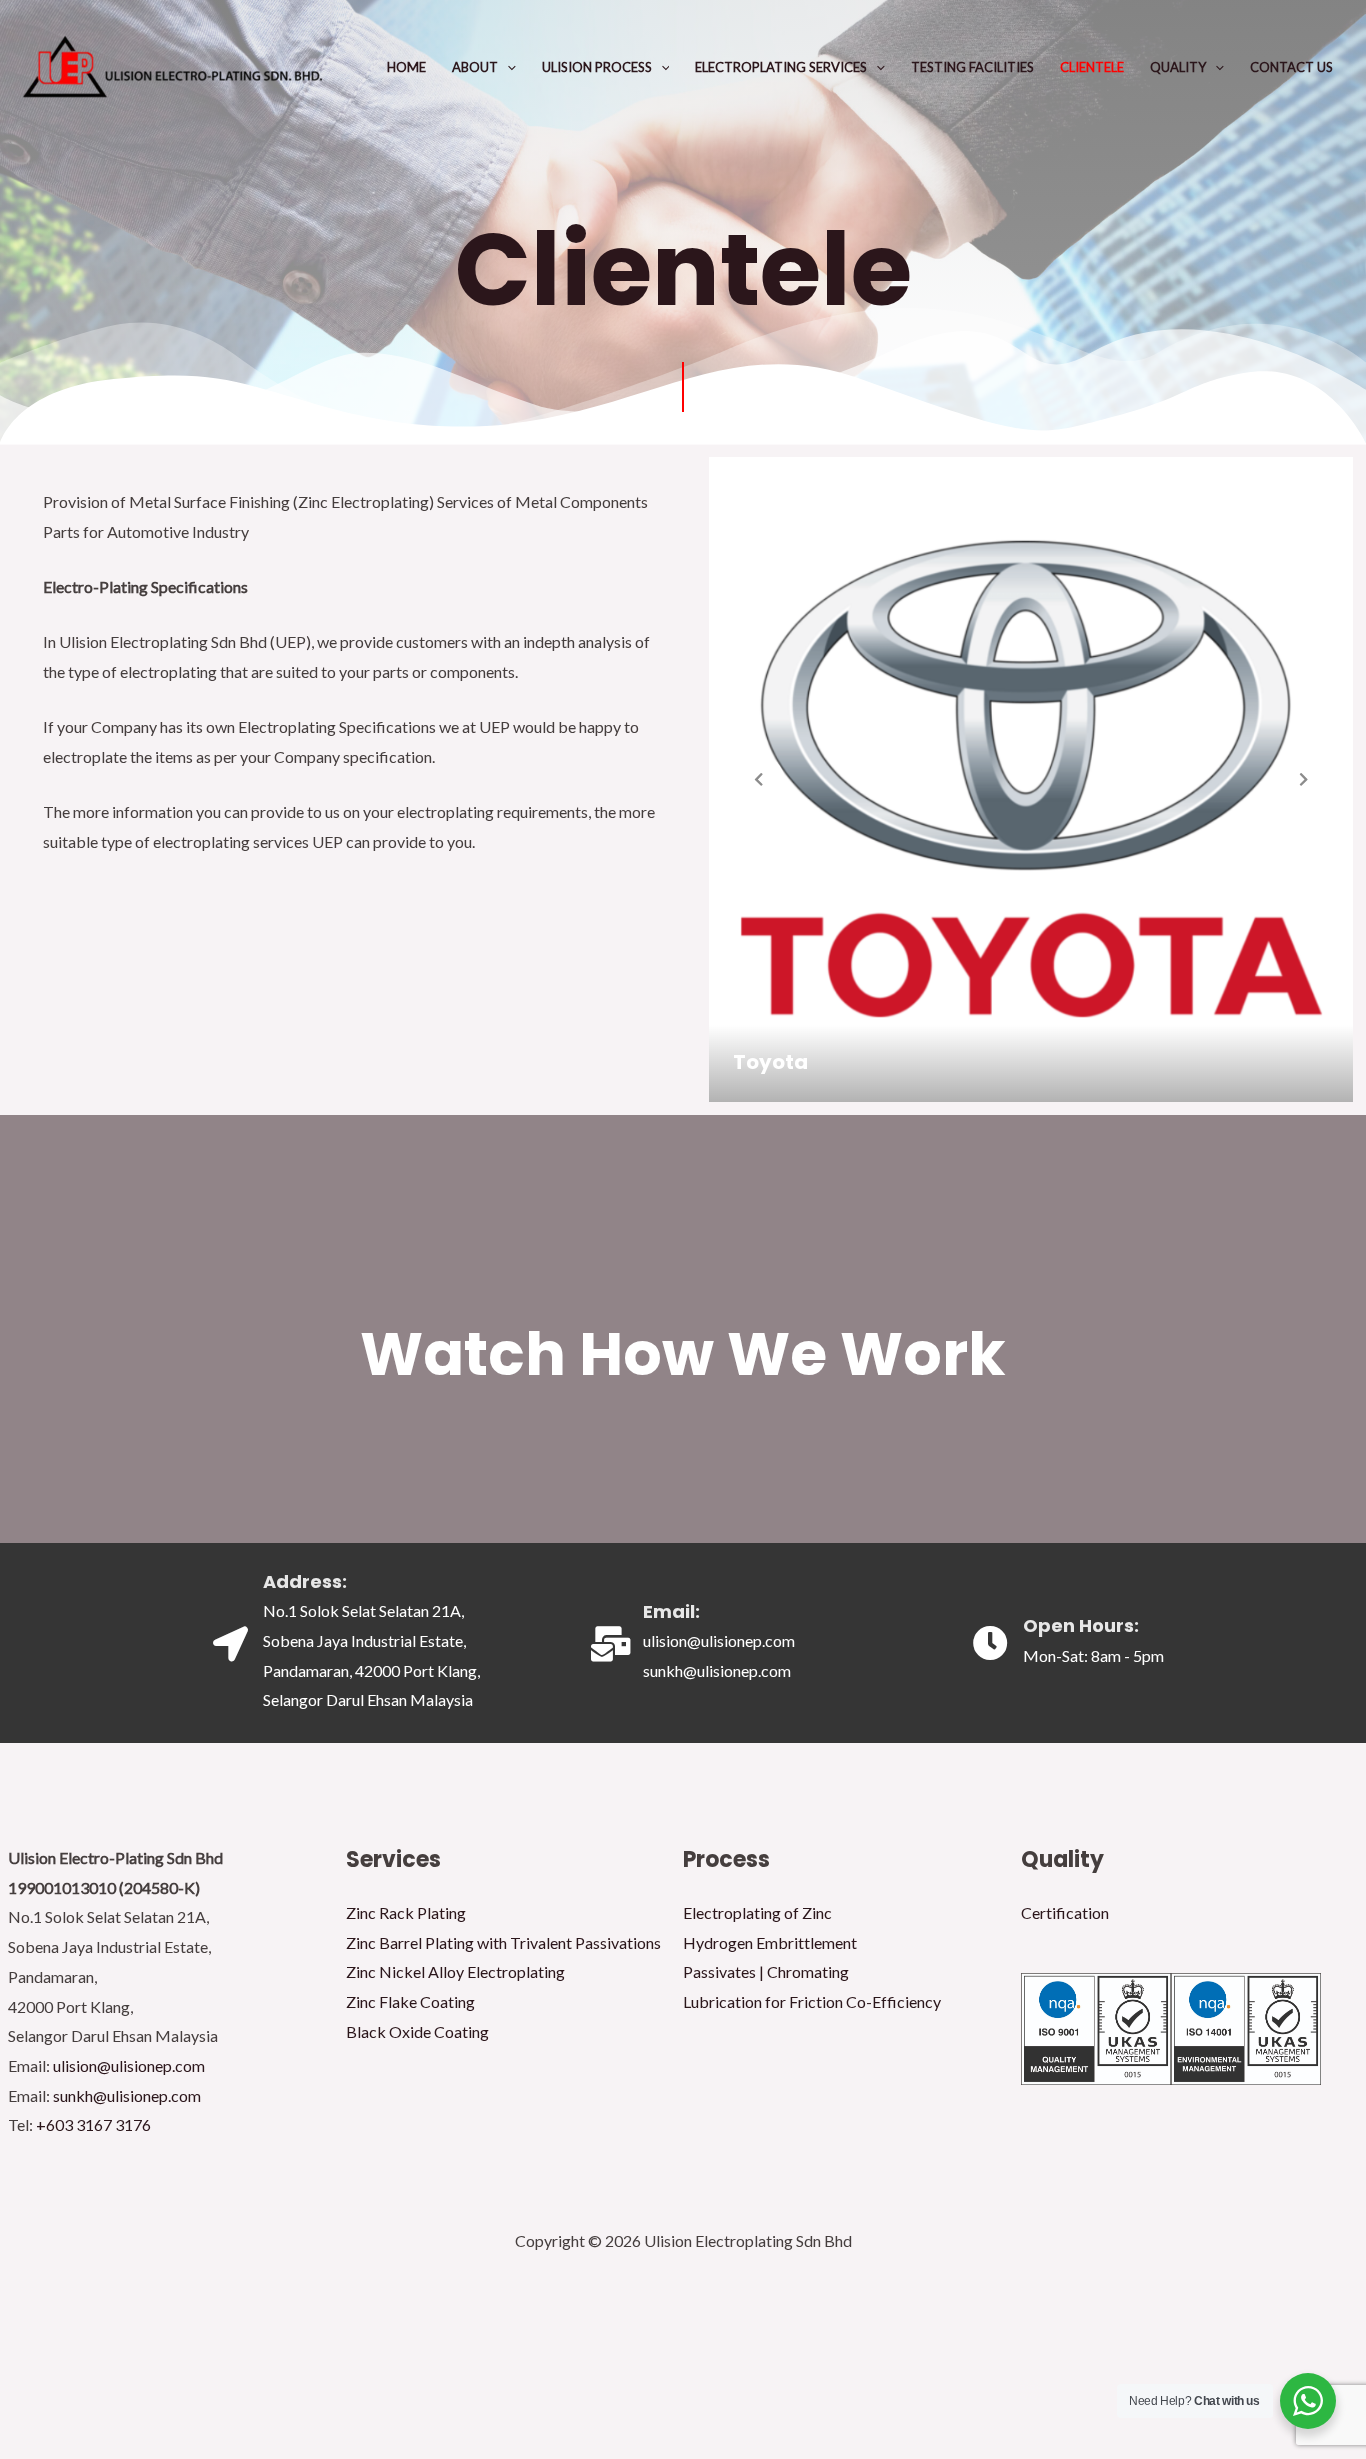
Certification (1065, 1912)
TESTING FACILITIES (972, 67)
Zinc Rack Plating (406, 1912)
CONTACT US (1291, 67)
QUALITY (1178, 67)
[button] (507, 67)
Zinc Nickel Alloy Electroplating (455, 1971)
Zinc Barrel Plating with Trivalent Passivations (503, 1942)
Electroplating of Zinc (757, 1912)
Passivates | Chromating (766, 1971)
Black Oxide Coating (417, 2031)
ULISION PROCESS (597, 67)
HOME (406, 67)
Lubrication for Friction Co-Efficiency (812, 2001)
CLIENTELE (1092, 67)
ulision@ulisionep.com (129, 2065)
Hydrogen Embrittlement (770, 1942)
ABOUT (475, 67)
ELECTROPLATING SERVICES (781, 67)
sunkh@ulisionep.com (127, 2095)
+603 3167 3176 (93, 2124)
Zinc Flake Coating (410, 2001)
